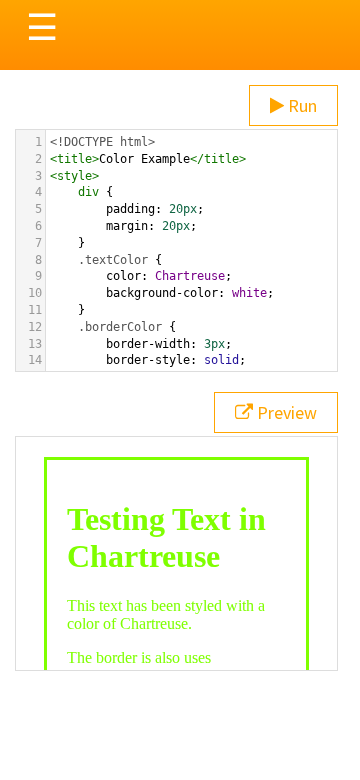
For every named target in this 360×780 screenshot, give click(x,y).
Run (300, 105)
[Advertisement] (180, 587)
